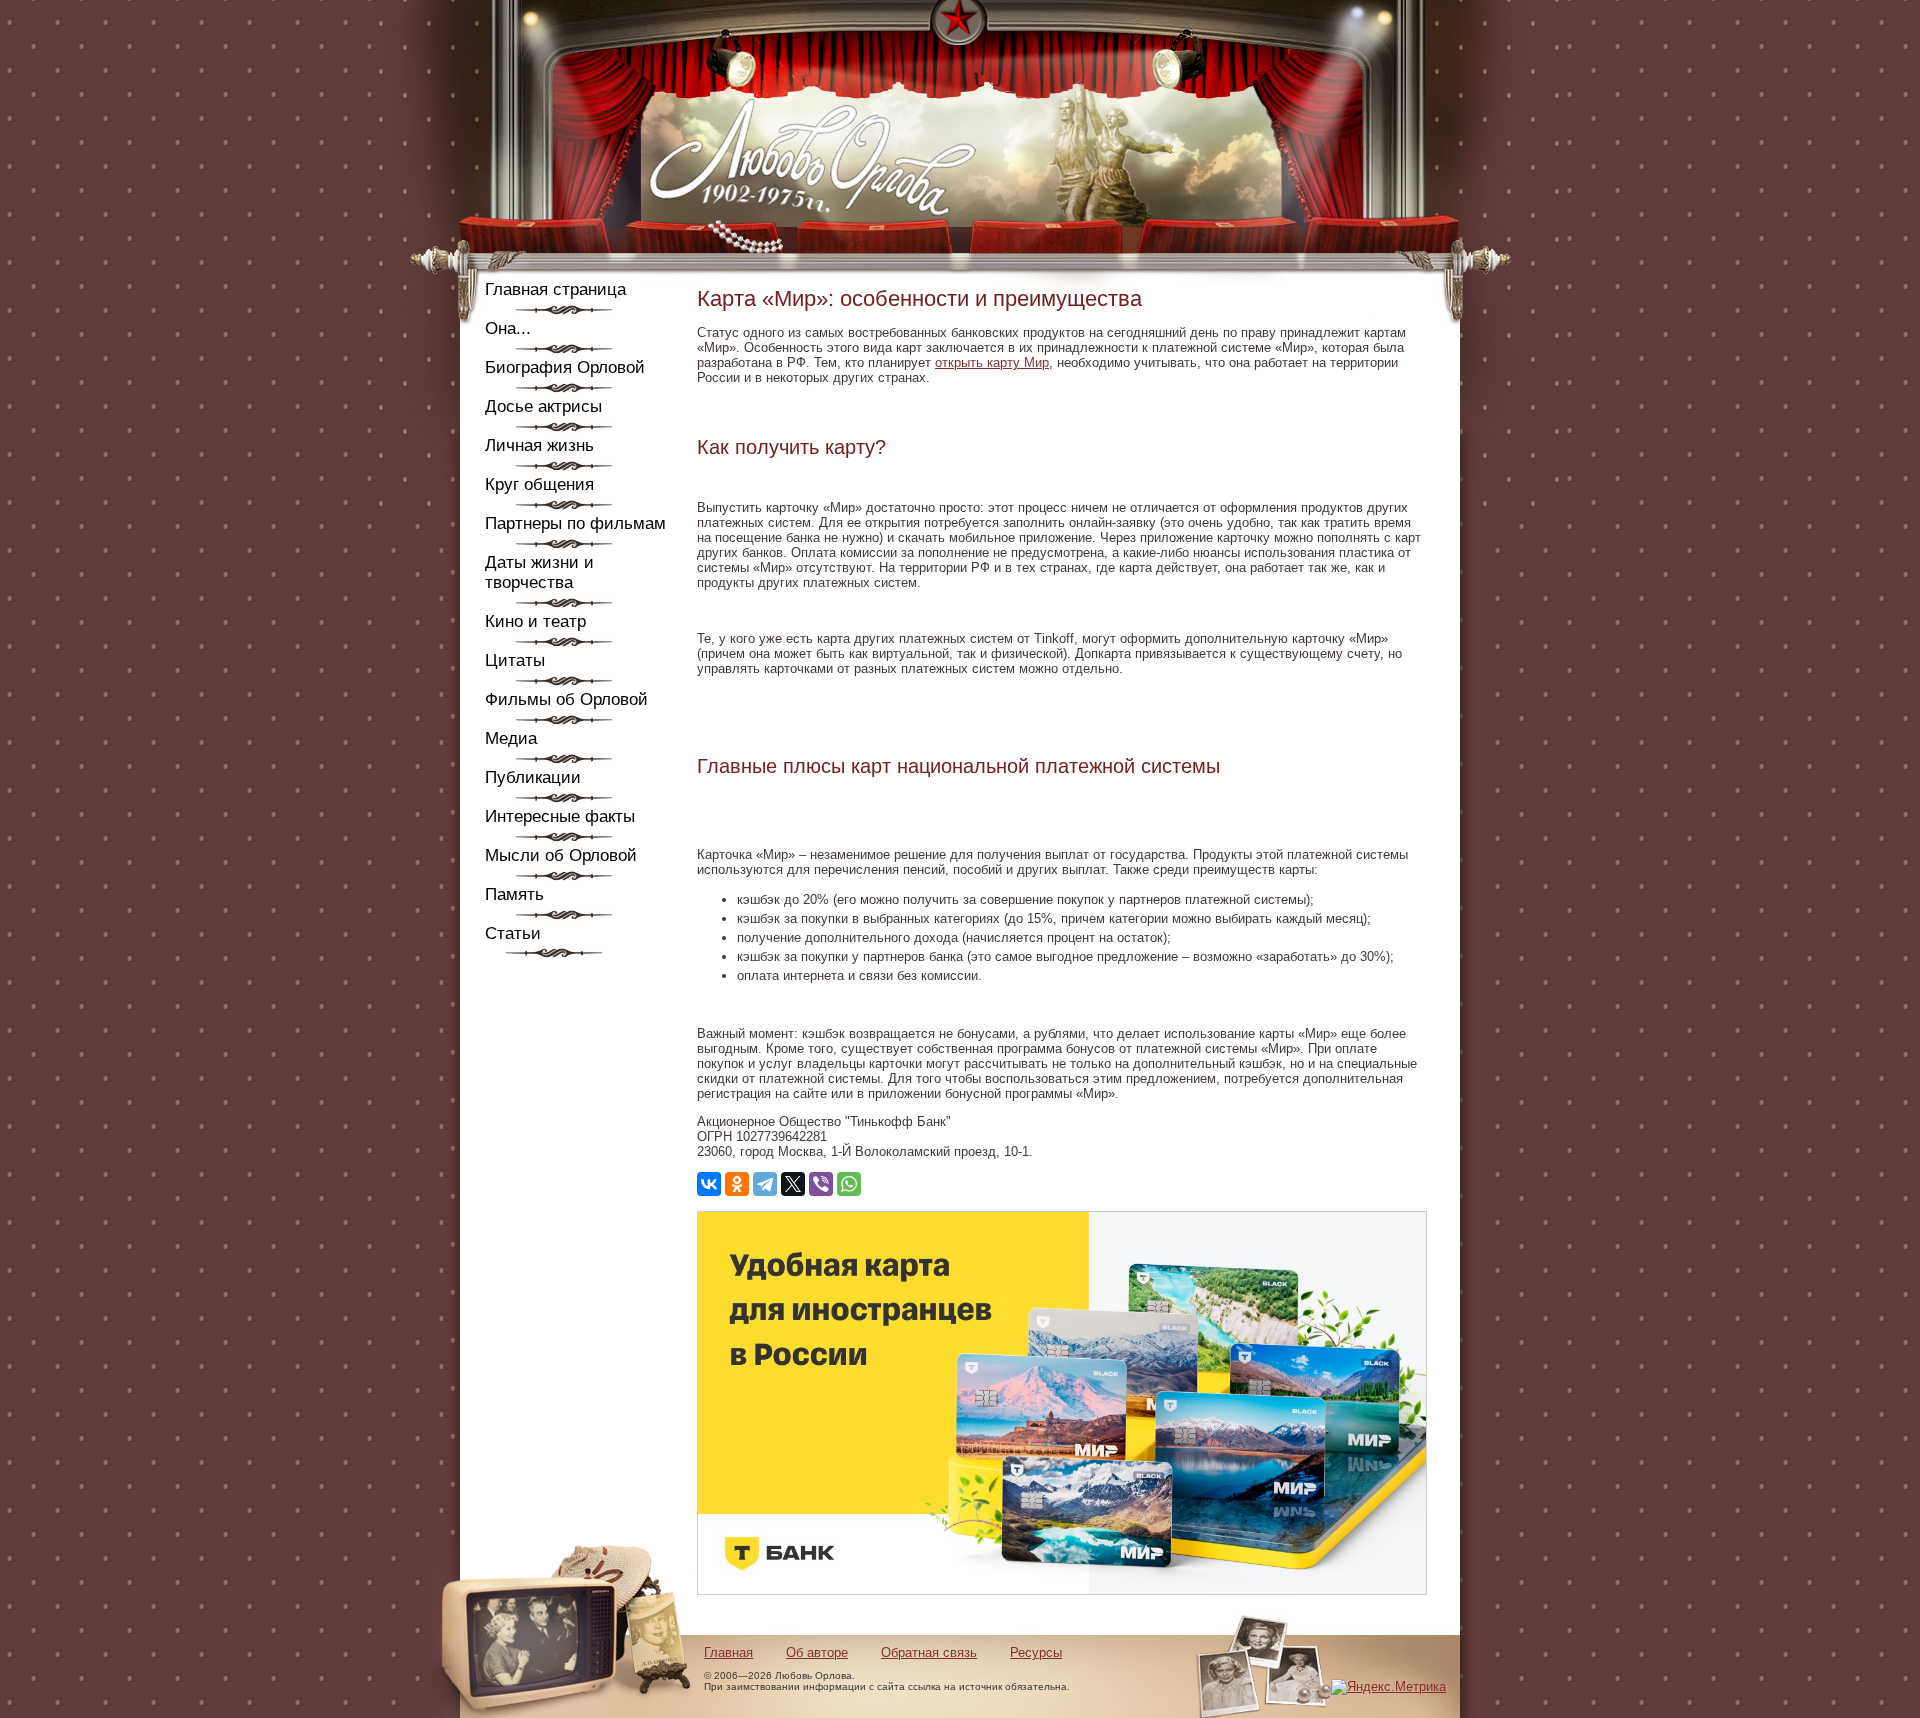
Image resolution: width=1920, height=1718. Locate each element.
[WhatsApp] (849, 1184)
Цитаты (515, 660)
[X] (793, 1184)
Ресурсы (1036, 1652)
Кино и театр (535, 621)
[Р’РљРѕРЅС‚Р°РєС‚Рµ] (709, 1184)
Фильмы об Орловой (566, 699)
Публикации (533, 777)
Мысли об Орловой (561, 855)
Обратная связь (929, 1652)
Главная (728, 1652)
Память (514, 894)
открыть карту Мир (992, 362)
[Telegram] (765, 1184)
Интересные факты (560, 816)
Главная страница (555, 289)
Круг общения (539, 484)
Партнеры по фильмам (575, 523)
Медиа (511, 738)
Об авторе (817, 1652)
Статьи (513, 933)
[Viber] (821, 1184)
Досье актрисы (543, 406)
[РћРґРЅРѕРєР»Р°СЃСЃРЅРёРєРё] (737, 1184)
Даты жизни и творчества (539, 572)
